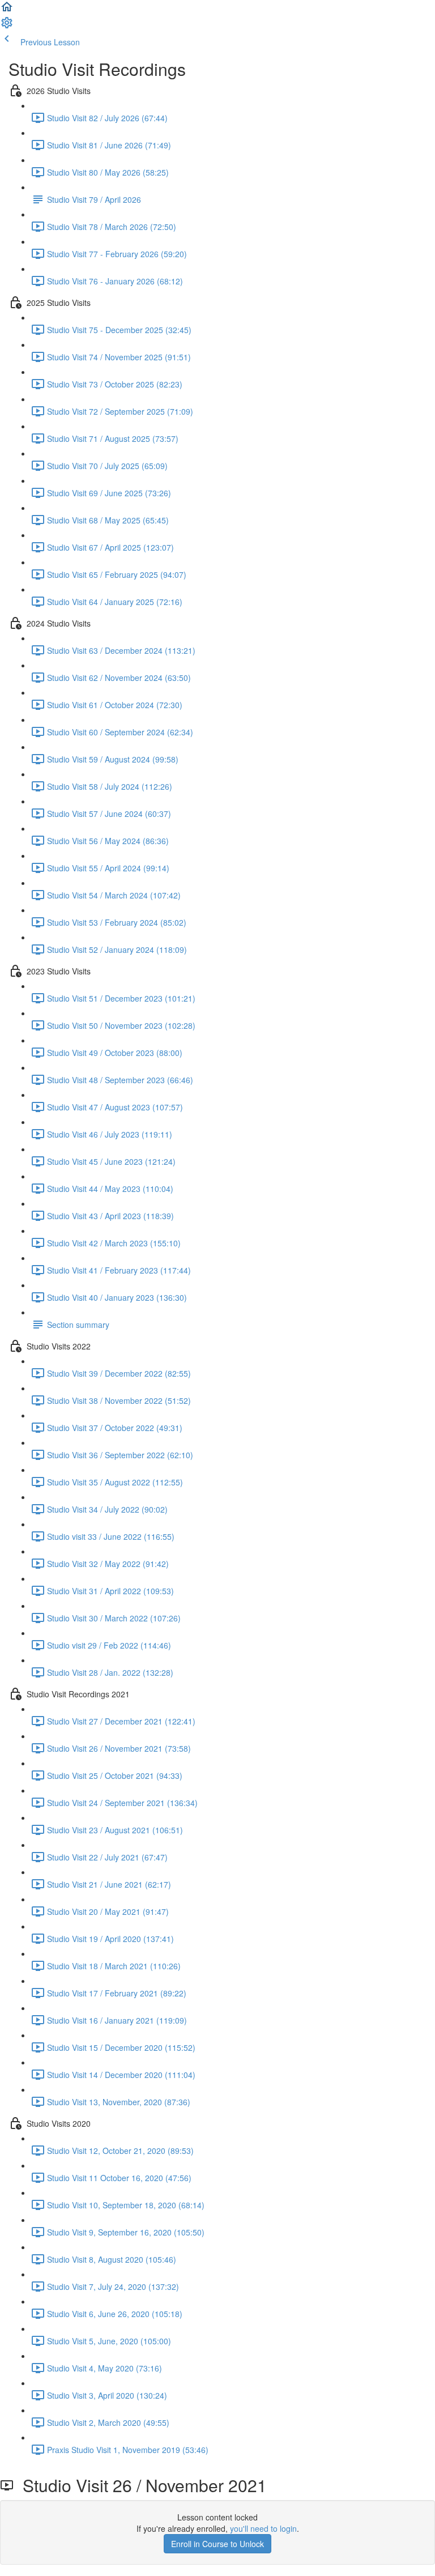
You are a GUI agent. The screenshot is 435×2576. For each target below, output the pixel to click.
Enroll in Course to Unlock (217, 2544)
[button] (7, 10)
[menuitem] (7, 26)
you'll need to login (263, 2528)
